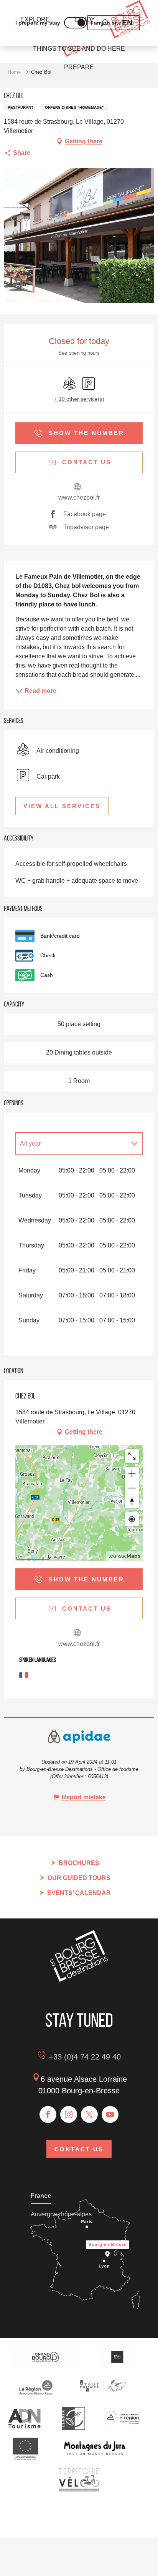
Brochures (79, 1863)
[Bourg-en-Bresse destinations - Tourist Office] (79, 1980)
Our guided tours (79, 1878)
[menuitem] (79, 49)
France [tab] (41, 2196)
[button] (127, 23)
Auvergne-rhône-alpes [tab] (61, 2214)
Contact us (79, 2149)
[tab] (71, 1144)
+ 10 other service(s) (79, 399)
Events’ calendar (79, 1893)
